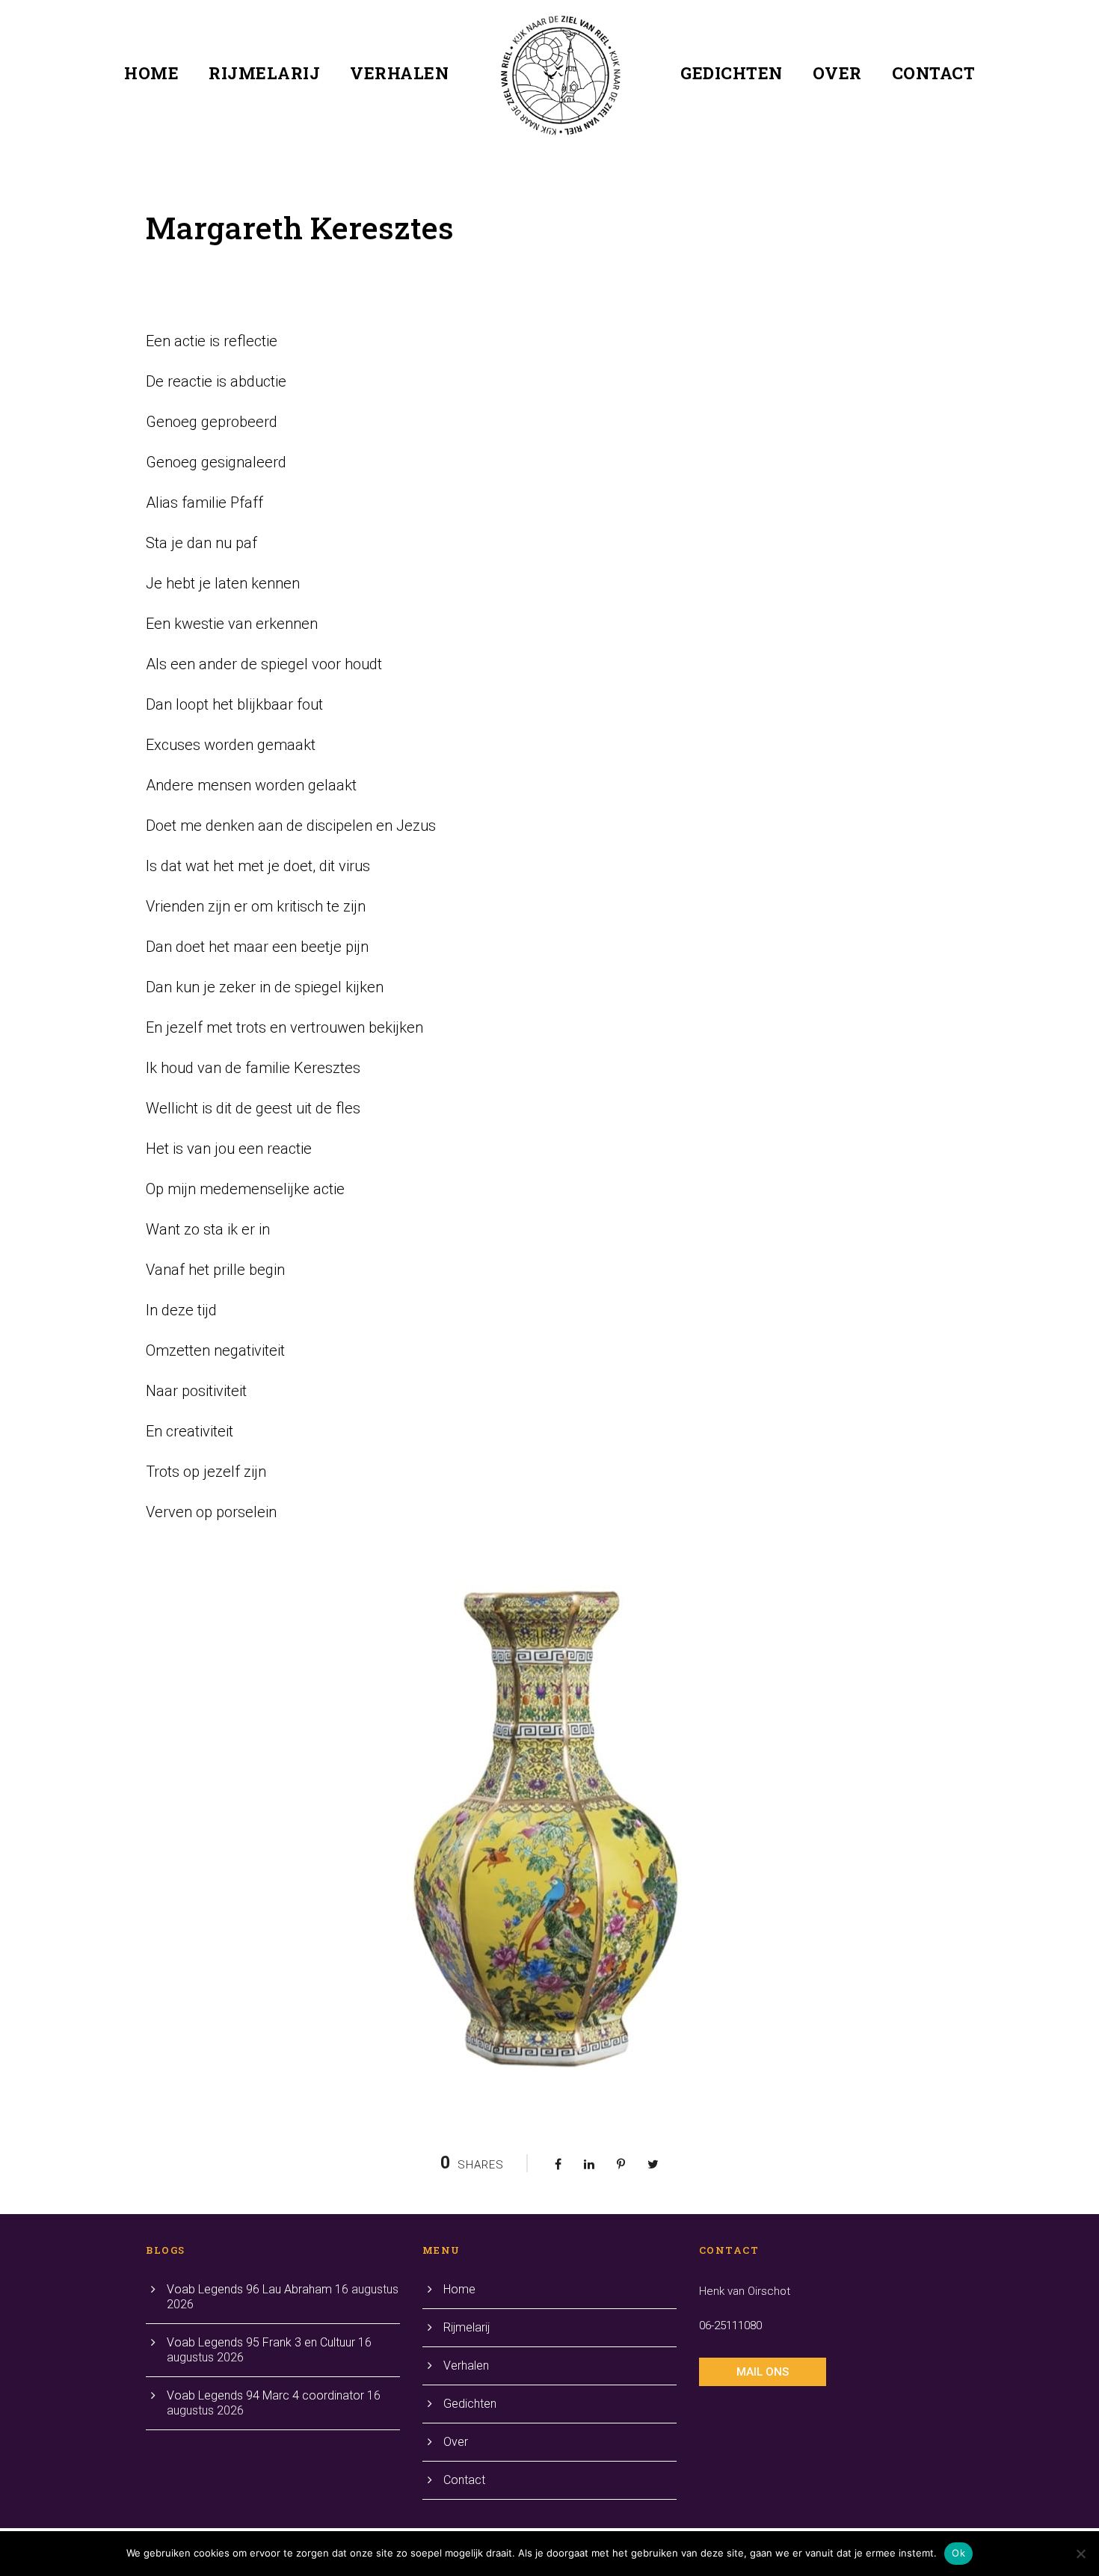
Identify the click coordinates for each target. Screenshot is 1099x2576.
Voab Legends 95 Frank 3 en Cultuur (261, 2342)
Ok (958, 2553)
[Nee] (1080, 2554)
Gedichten (732, 73)
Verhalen (399, 73)
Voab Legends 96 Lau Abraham (249, 2289)
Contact (934, 73)
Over (837, 73)
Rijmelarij (264, 73)
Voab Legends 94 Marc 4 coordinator (265, 2395)
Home (151, 73)
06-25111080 (730, 2326)
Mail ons (763, 2372)
